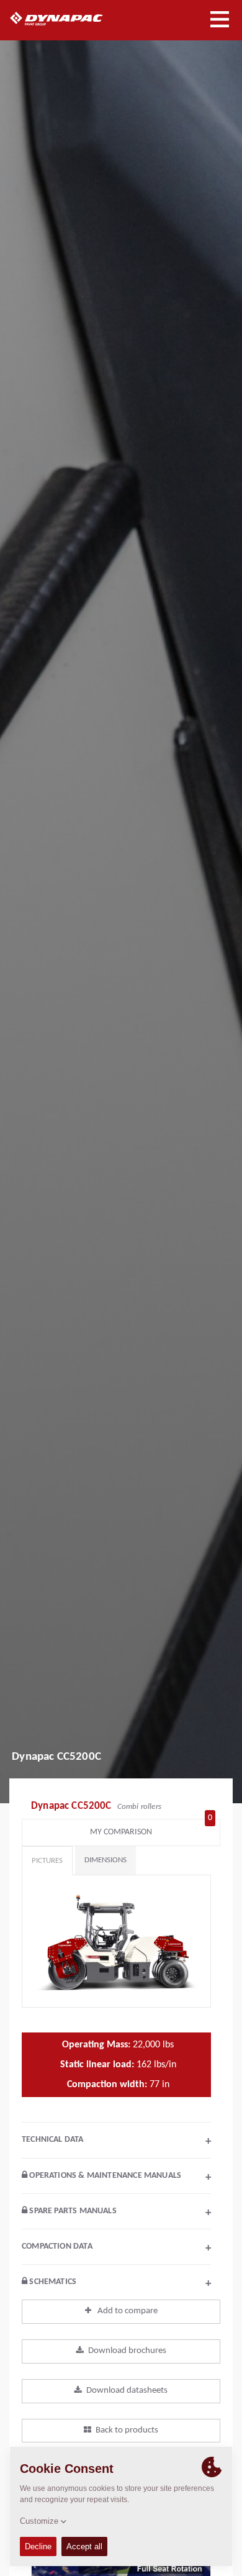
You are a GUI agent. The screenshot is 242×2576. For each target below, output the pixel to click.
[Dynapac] (70, 19)
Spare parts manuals (119, 2213)
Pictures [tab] (47, 1861)
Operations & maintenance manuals (119, 2177)
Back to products (127, 2430)
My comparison (151, 1829)
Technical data (116, 2141)
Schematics (119, 2283)
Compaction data (116, 2248)
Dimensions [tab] (105, 1860)
